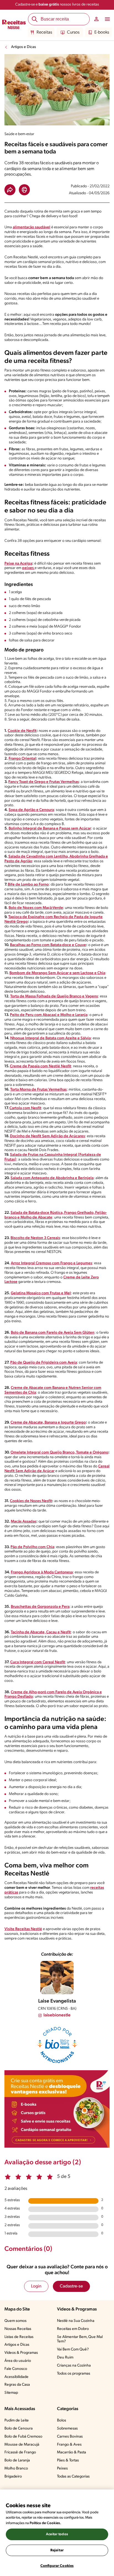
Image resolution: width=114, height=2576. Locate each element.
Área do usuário (18, 2361)
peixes (28, 568)
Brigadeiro (13, 2477)
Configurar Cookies (57, 2566)
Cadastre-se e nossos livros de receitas (57, 5)
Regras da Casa (17, 2385)
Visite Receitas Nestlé (23, 1929)
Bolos (62, 2420)
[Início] (14, 25)
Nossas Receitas (18, 2329)
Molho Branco (16, 2468)
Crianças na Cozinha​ (74, 2366)
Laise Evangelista (57, 2001)
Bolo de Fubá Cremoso (23, 2437)
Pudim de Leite (17, 2420)
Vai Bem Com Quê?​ (73, 2349)
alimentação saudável (32, 227)
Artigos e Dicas (24, 47)
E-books (102, 32)
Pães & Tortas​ (68, 2460)
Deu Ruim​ (65, 2358)
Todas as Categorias (73, 2477)
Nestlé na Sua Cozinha (76, 2321)
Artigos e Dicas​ (17, 2345)
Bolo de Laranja (17, 2460)
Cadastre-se (71, 2286)
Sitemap (11, 2393)
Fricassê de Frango (20, 2452)
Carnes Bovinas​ (70, 2437)
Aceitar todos (57, 2534)
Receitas (44, 32)
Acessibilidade (16, 2377)
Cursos (73, 32)
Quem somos (15, 2321)
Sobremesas (67, 2429)
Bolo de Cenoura (19, 2429)
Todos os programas (74, 2374)
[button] (10, 190)
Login (36, 2286)
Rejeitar (57, 2550)
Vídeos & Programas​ (21, 2353)
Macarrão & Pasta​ (72, 2452)
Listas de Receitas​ (19, 2337)
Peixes (62, 2468)
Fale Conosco (16, 2369)
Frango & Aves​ (69, 2445)
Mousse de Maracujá (22, 2445)
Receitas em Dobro (73, 2329)
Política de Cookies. (45, 2523)
